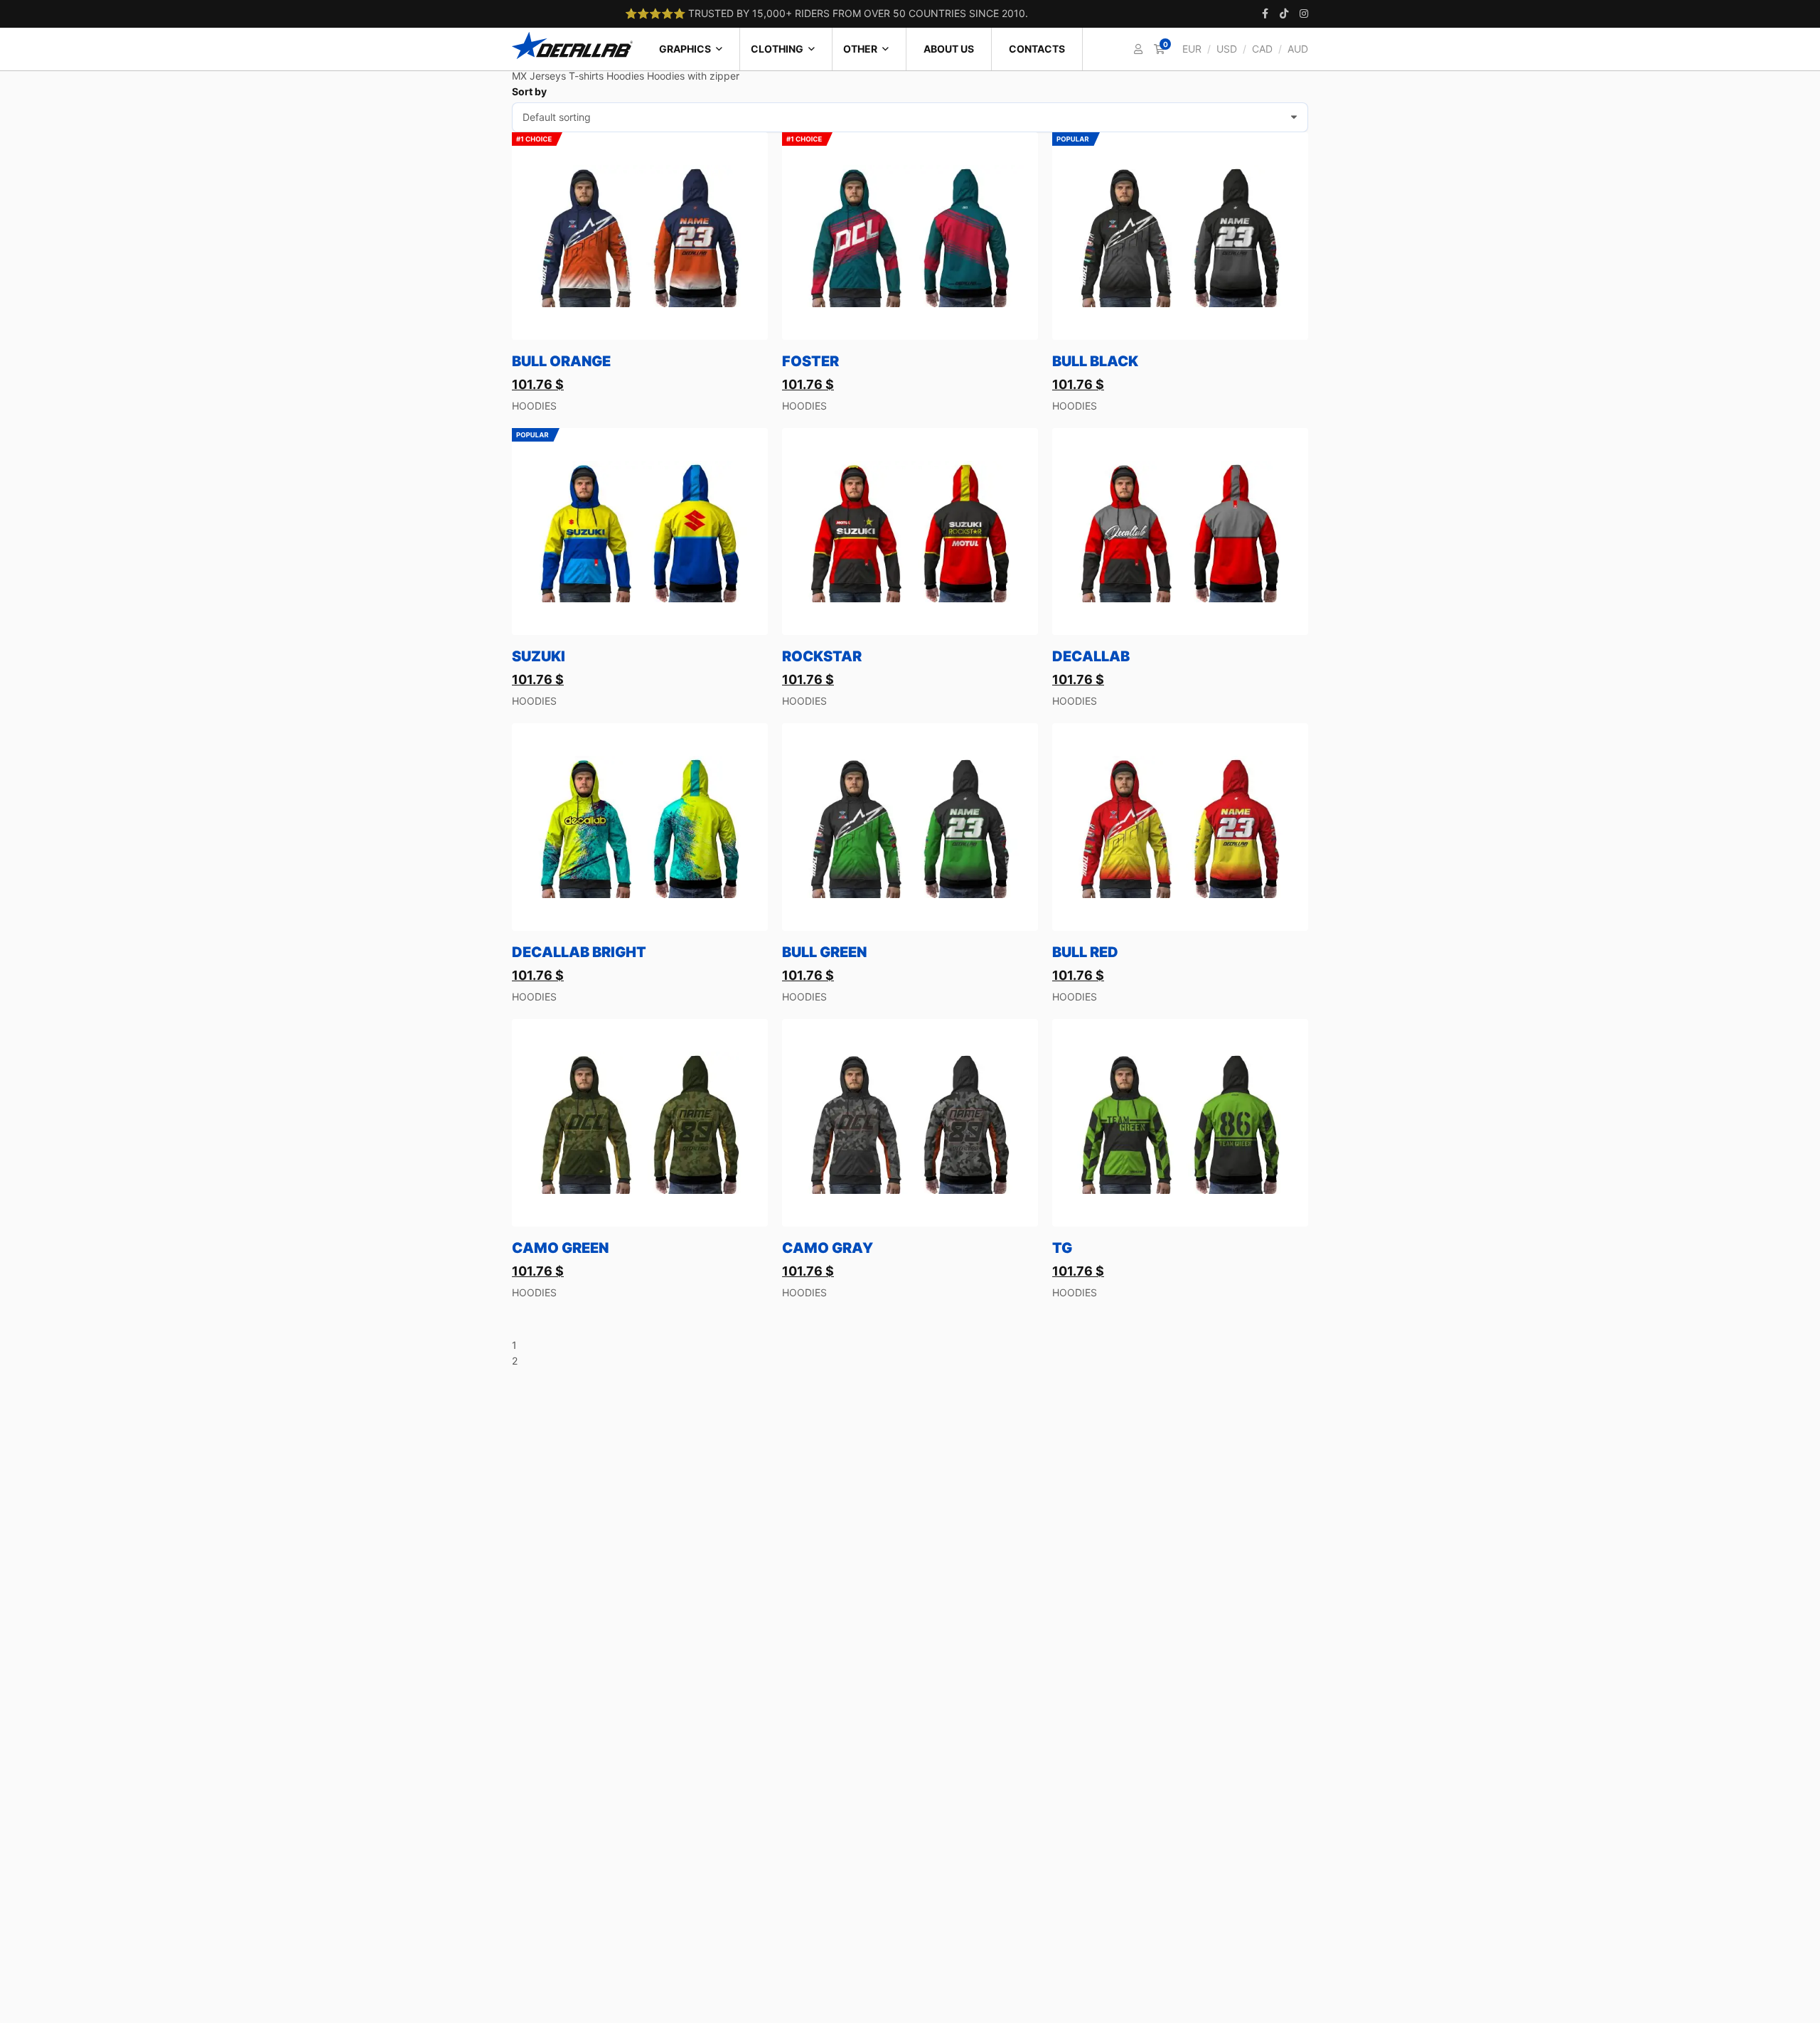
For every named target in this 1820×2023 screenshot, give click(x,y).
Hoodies (625, 76)
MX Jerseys (539, 76)
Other (860, 49)
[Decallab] (572, 46)
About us (949, 49)
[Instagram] (1304, 14)
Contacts (1037, 49)
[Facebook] (1265, 14)
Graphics (685, 49)
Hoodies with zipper (693, 76)
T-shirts (586, 76)
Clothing (777, 49)
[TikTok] (1284, 14)
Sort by (529, 91)
